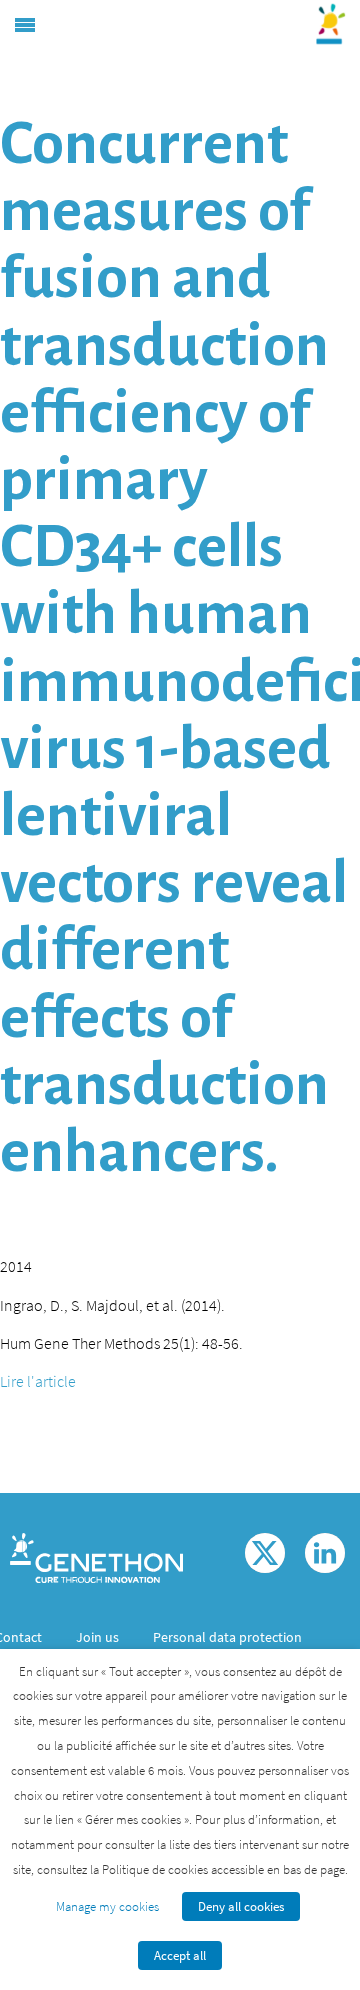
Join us (97, 1637)
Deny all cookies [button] (241, 1906)
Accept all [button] (180, 1955)
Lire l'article (38, 1381)
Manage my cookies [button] (107, 1906)
